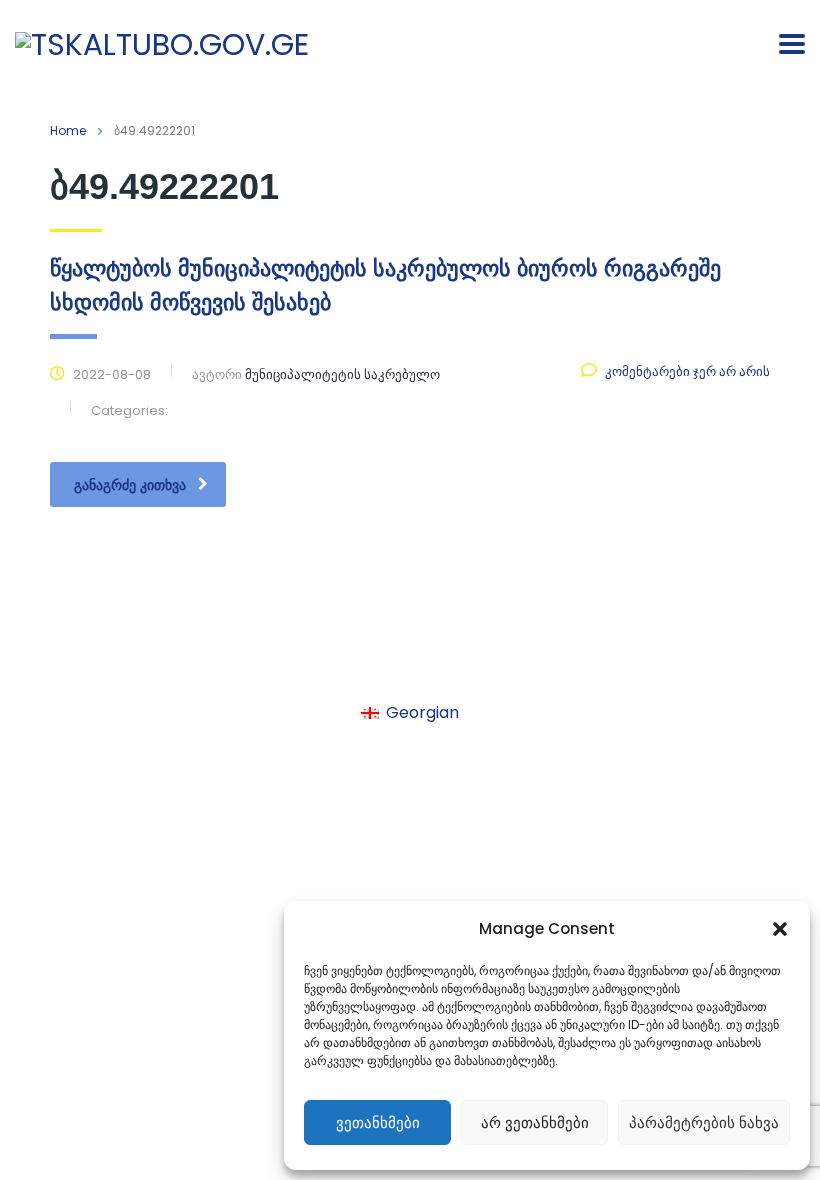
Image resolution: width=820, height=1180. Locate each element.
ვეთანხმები (378, 1122)
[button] (780, 929)
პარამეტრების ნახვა (704, 1122)
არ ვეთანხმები (535, 1122)
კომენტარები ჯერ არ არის (687, 371)
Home (68, 130)
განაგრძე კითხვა (130, 485)
